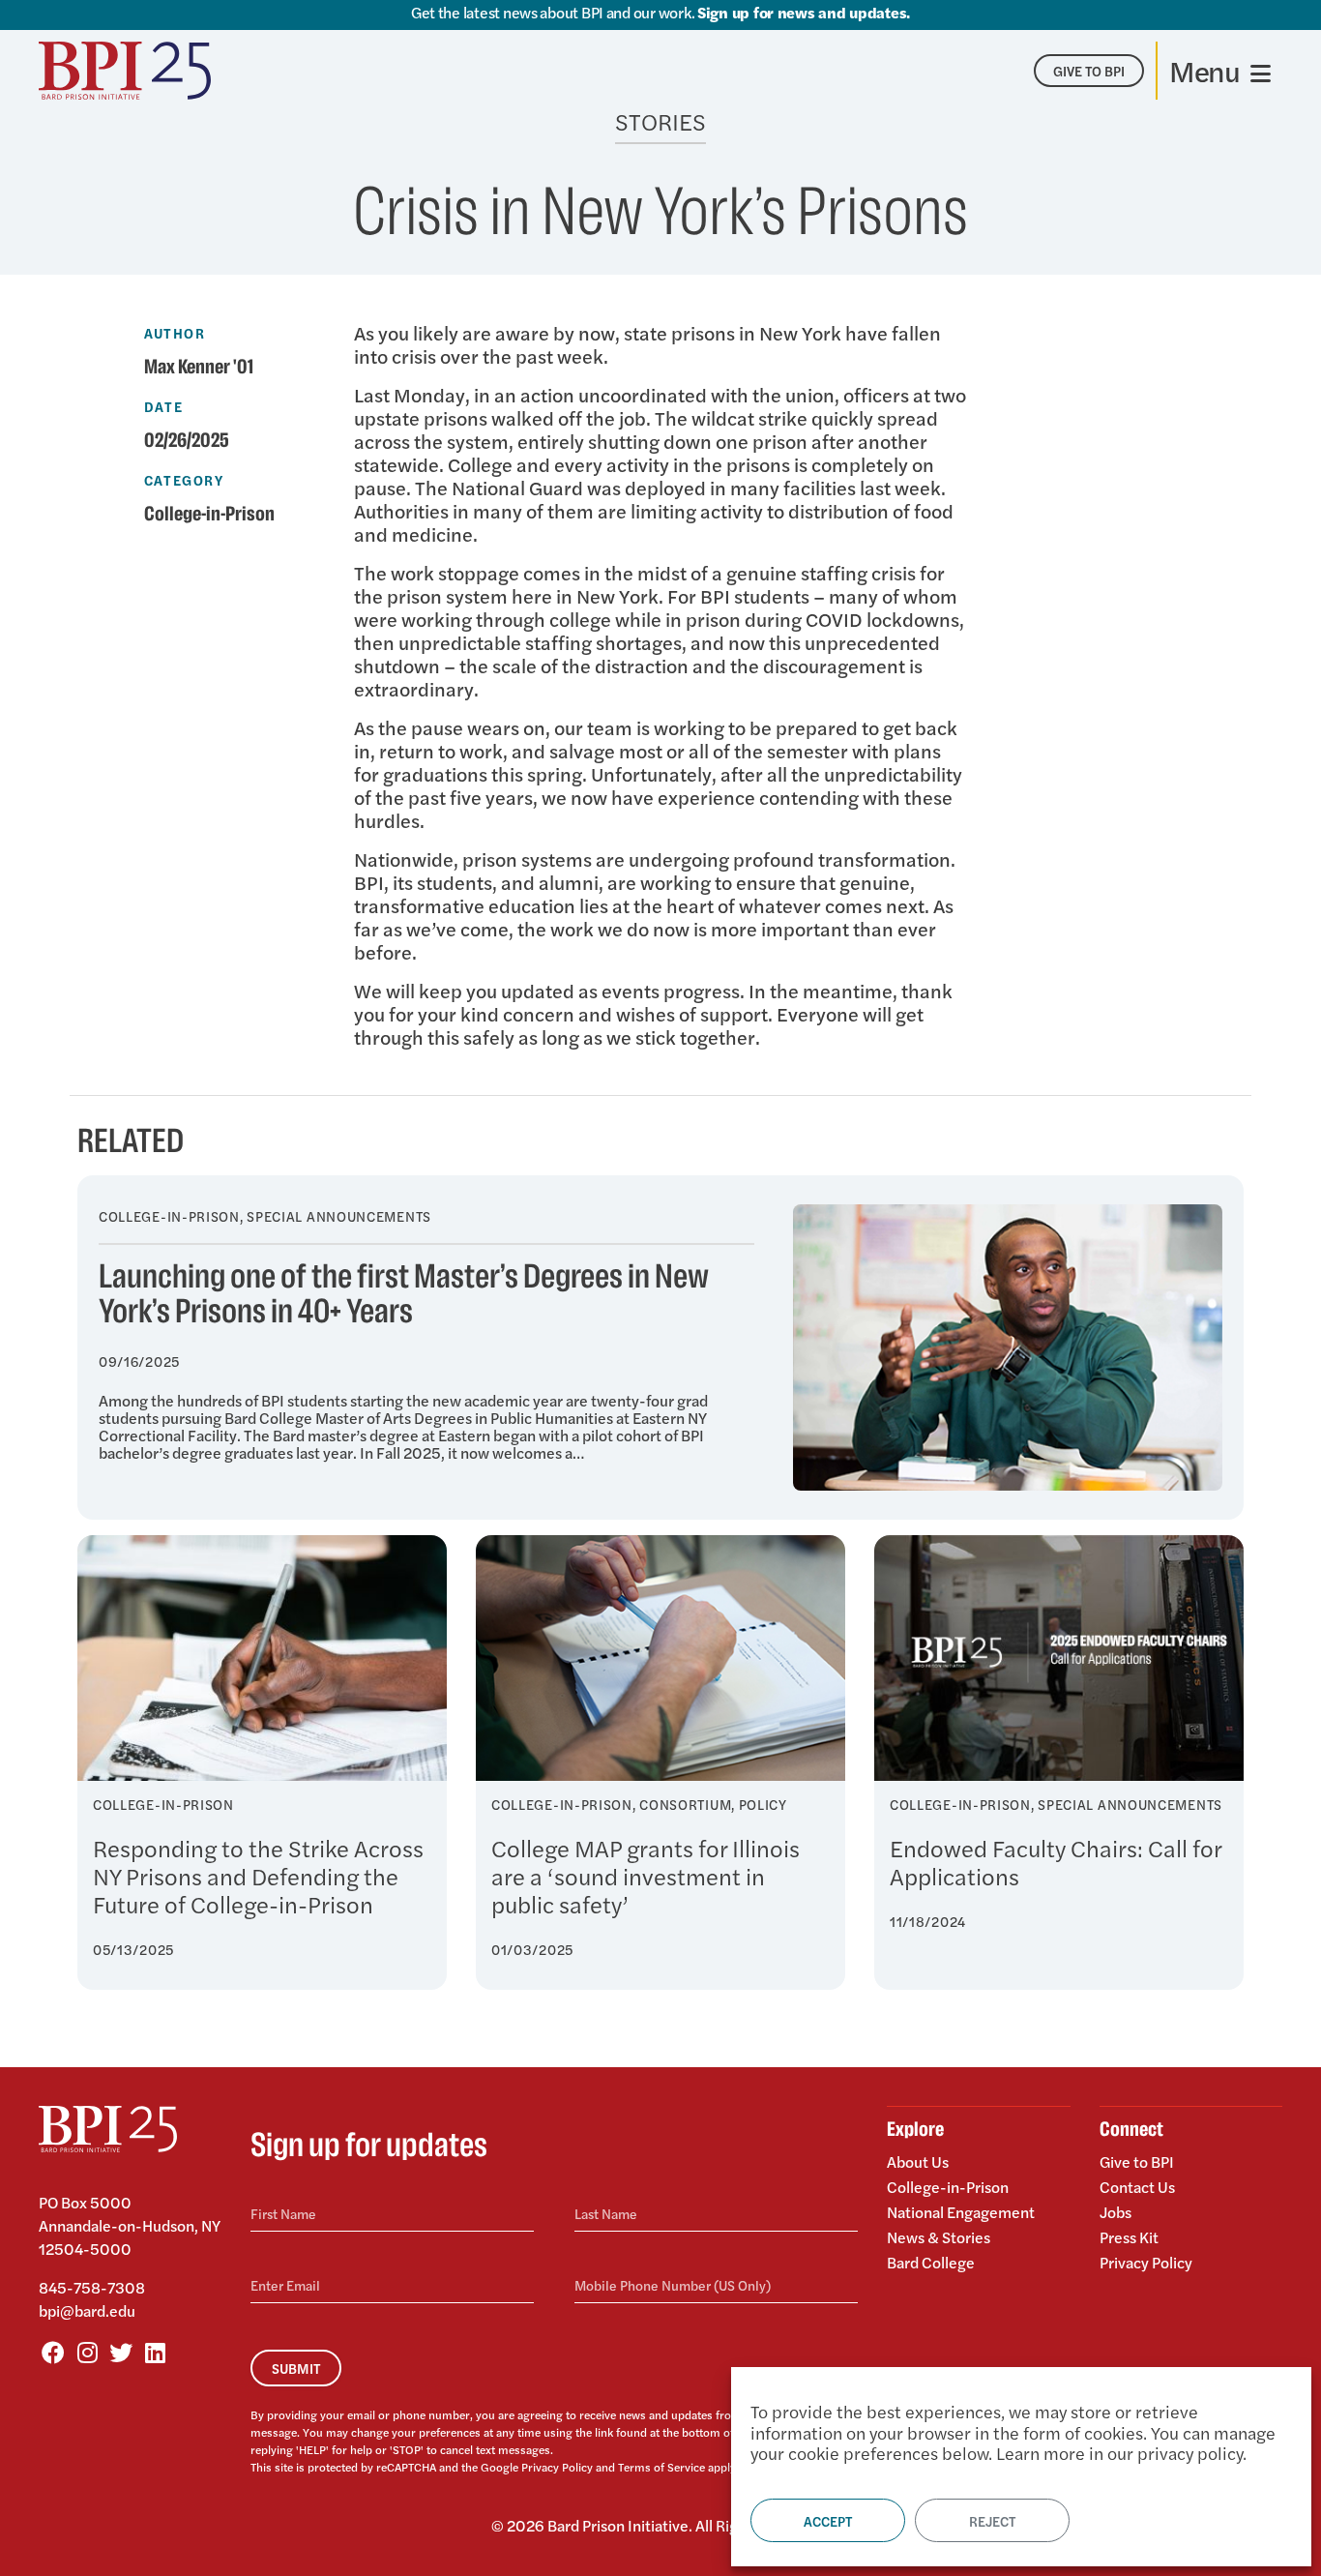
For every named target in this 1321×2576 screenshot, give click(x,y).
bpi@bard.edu (87, 2310)
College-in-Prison (209, 515)
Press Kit (1129, 2237)
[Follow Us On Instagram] (87, 2352)
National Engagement (961, 2212)
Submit (296, 2368)
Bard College (931, 2261)
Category (184, 480)
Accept (828, 2521)
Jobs (1116, 2212)
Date (164, 406)
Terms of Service (661, 2467)
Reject (992, 2521)
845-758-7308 (92, 2287)
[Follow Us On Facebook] (53, 2352)
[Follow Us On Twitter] (121, 2352)
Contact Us (1137, 2187)
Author (175, 333)
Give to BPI (1137, 2163)
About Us (918, 2163)
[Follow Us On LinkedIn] (155, 2352)
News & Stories (939, 2237)
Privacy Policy (557, 2467)
